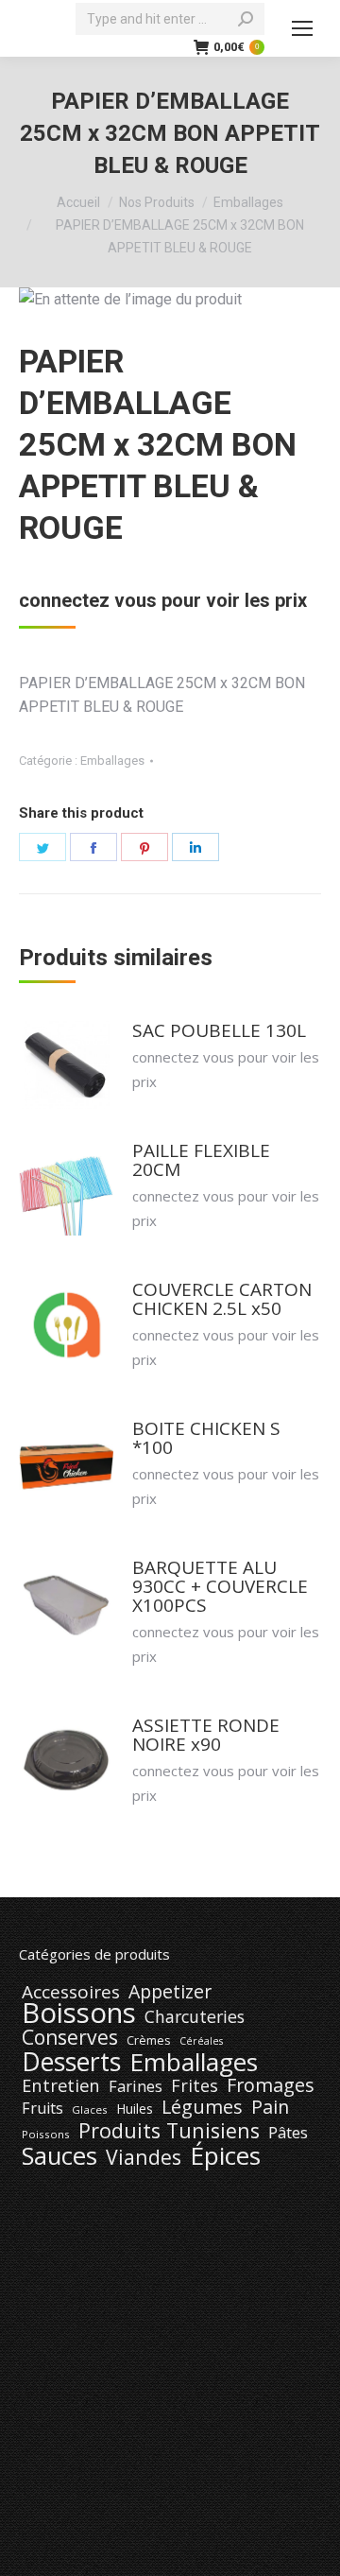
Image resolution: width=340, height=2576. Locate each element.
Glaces (90, 2109)
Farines (136, 2086)
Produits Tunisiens (169, 2131)
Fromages (271, 2085)
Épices (225, 2155)
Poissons (46, 2134)
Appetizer (170, 1992)
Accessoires (71, 1992)
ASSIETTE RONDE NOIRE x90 (206, 1735)
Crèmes (149, 2040)
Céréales (201, 2041)
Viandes (144, 2157)
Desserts (71, 2062)
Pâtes (288, 2133)
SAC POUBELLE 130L (219, 1030)
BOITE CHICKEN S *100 (206, 1438)
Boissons (79, 2013)
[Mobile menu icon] (302, 28)
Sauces (59, 2156)
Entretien (61, 2085)
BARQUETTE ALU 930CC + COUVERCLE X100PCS (220, 1586)
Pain (270, 2107)
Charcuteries (195, 2016)
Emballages (112, 761)
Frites (195, 2085)
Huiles (135, 2109)
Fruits (42, 2108)
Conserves (70, 2037)
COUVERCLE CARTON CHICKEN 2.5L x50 (222, 1299)
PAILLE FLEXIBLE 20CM (201, 1160)
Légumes (202, 2107)
